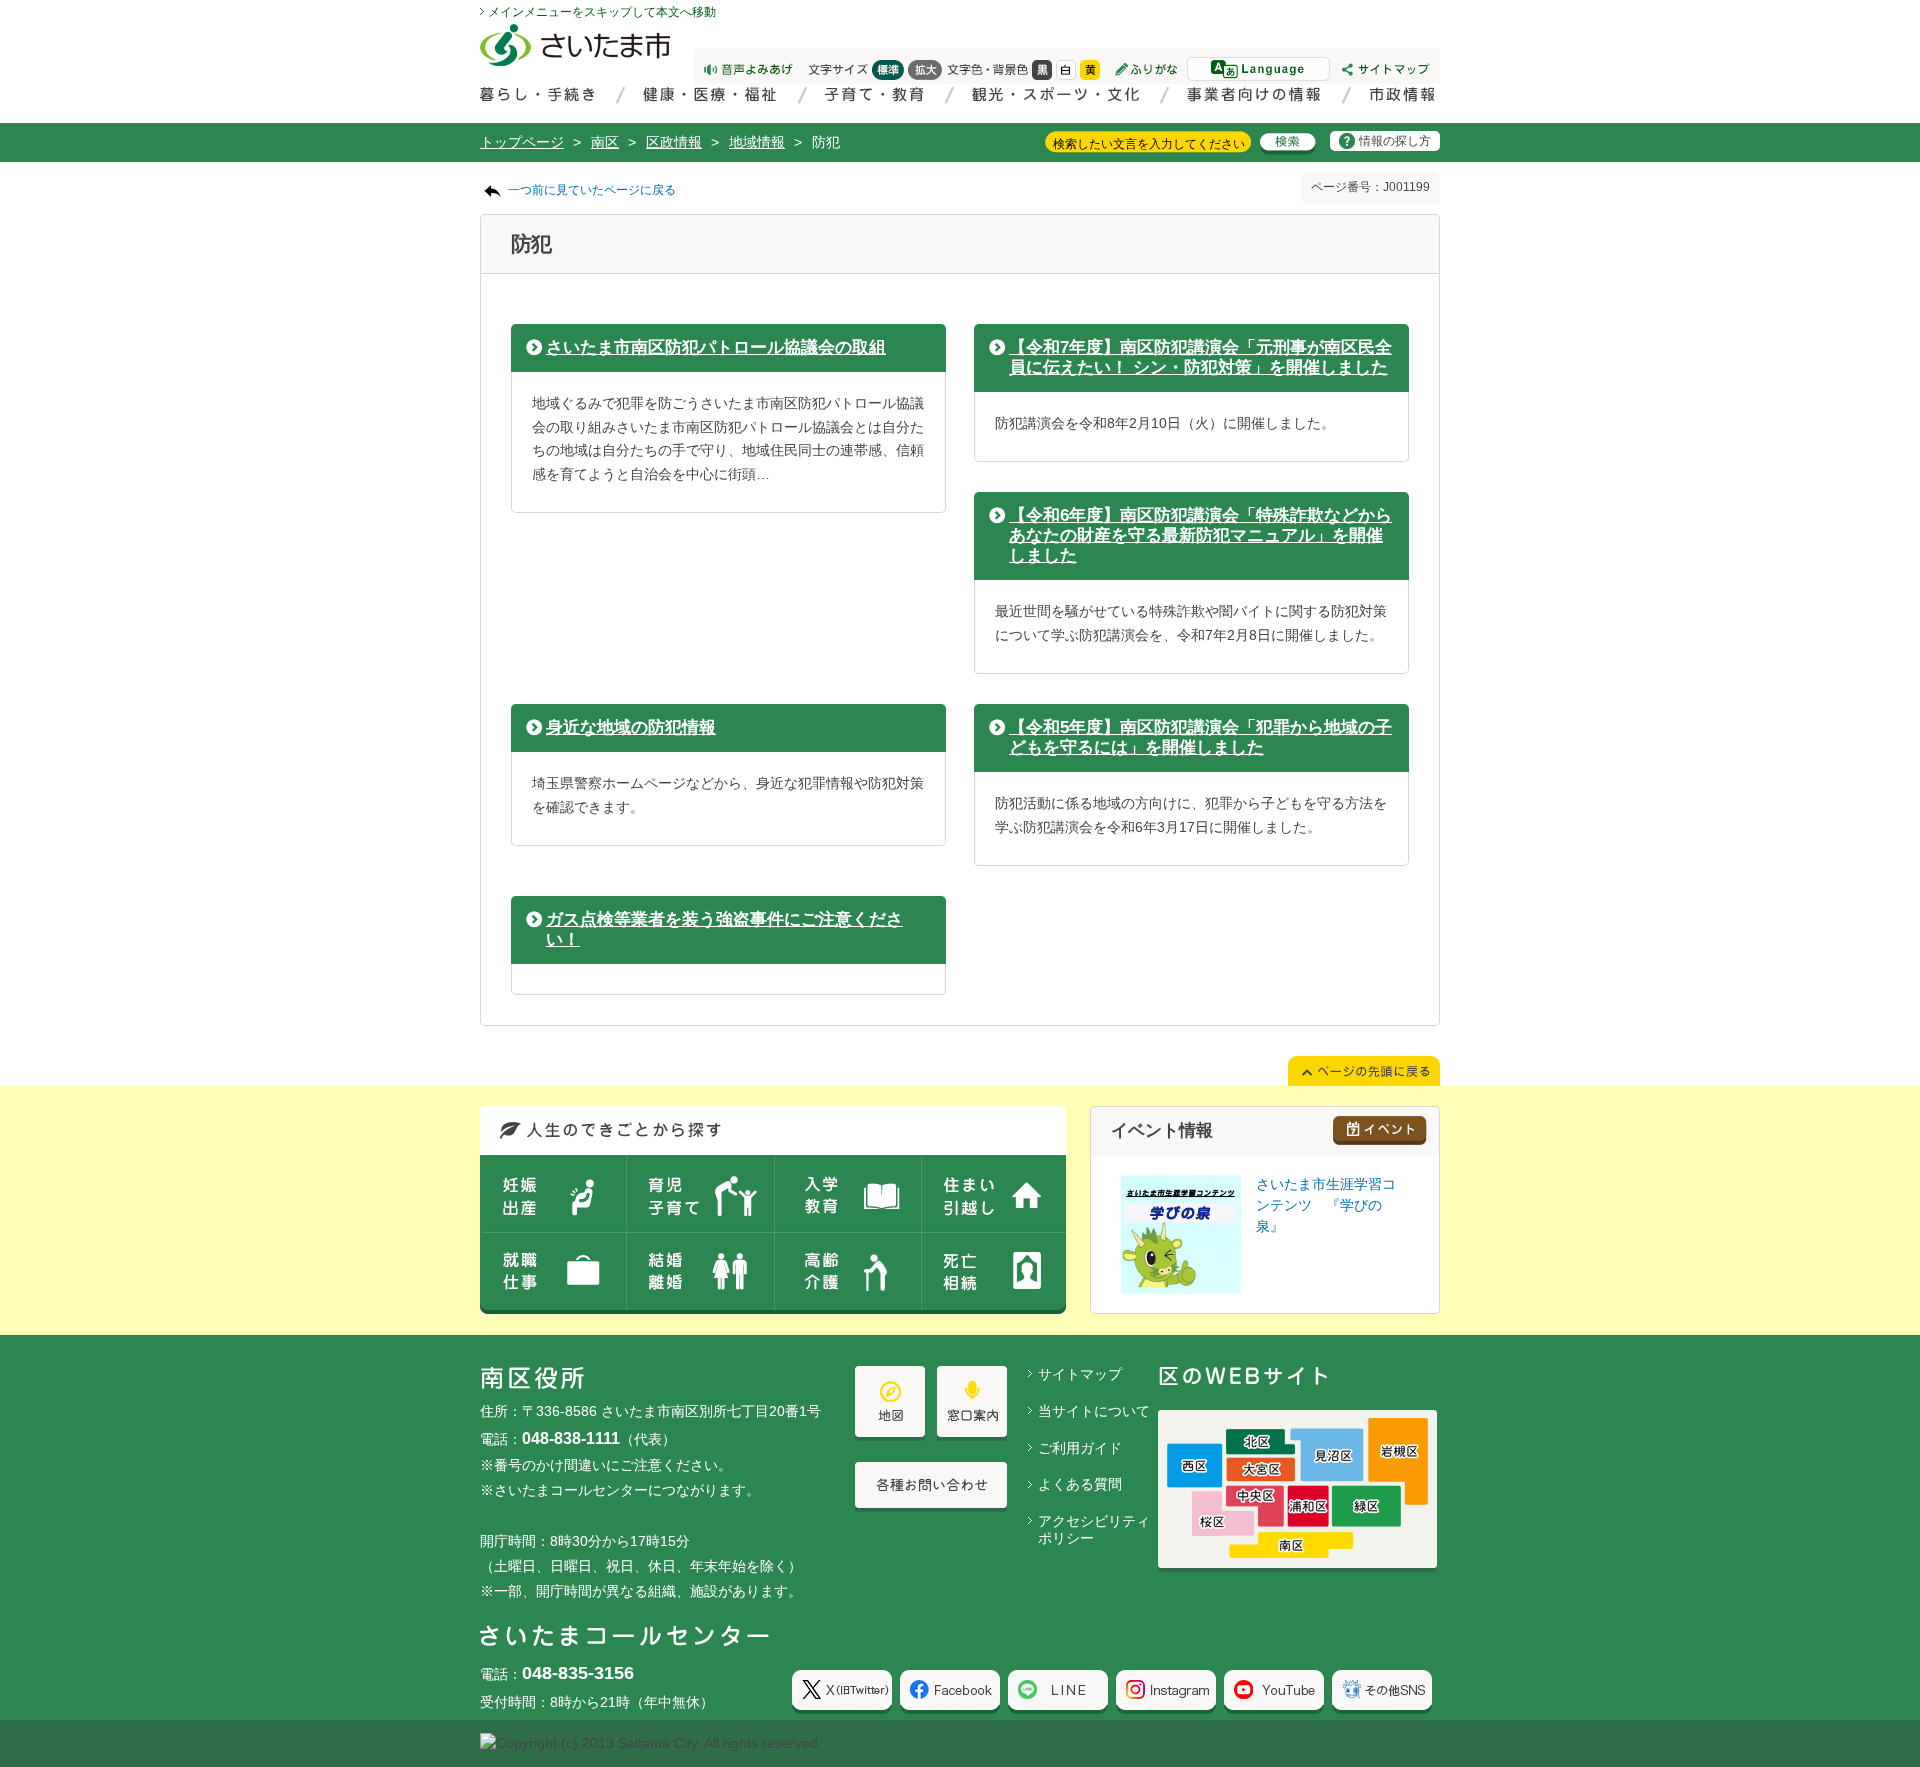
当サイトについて (1094, 1411)
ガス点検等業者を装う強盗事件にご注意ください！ (724, 929)
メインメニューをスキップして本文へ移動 (602, 12)
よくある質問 (1080, 1484)
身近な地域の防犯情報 (631, 727)
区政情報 (674, 142)
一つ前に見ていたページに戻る (592, 190)
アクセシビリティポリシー (1094, 1529)
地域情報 (757, 142)
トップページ (522, 142)
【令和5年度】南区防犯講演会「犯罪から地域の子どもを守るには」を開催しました (1200, 737)
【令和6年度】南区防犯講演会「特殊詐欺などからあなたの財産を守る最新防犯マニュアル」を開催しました (1200, 535)
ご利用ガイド (1080, 1448)
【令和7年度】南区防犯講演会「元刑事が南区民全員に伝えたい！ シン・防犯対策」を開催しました (1200, 357)
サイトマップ (1080, 1374)
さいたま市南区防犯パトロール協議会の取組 (716, 347)
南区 (605, 142)
